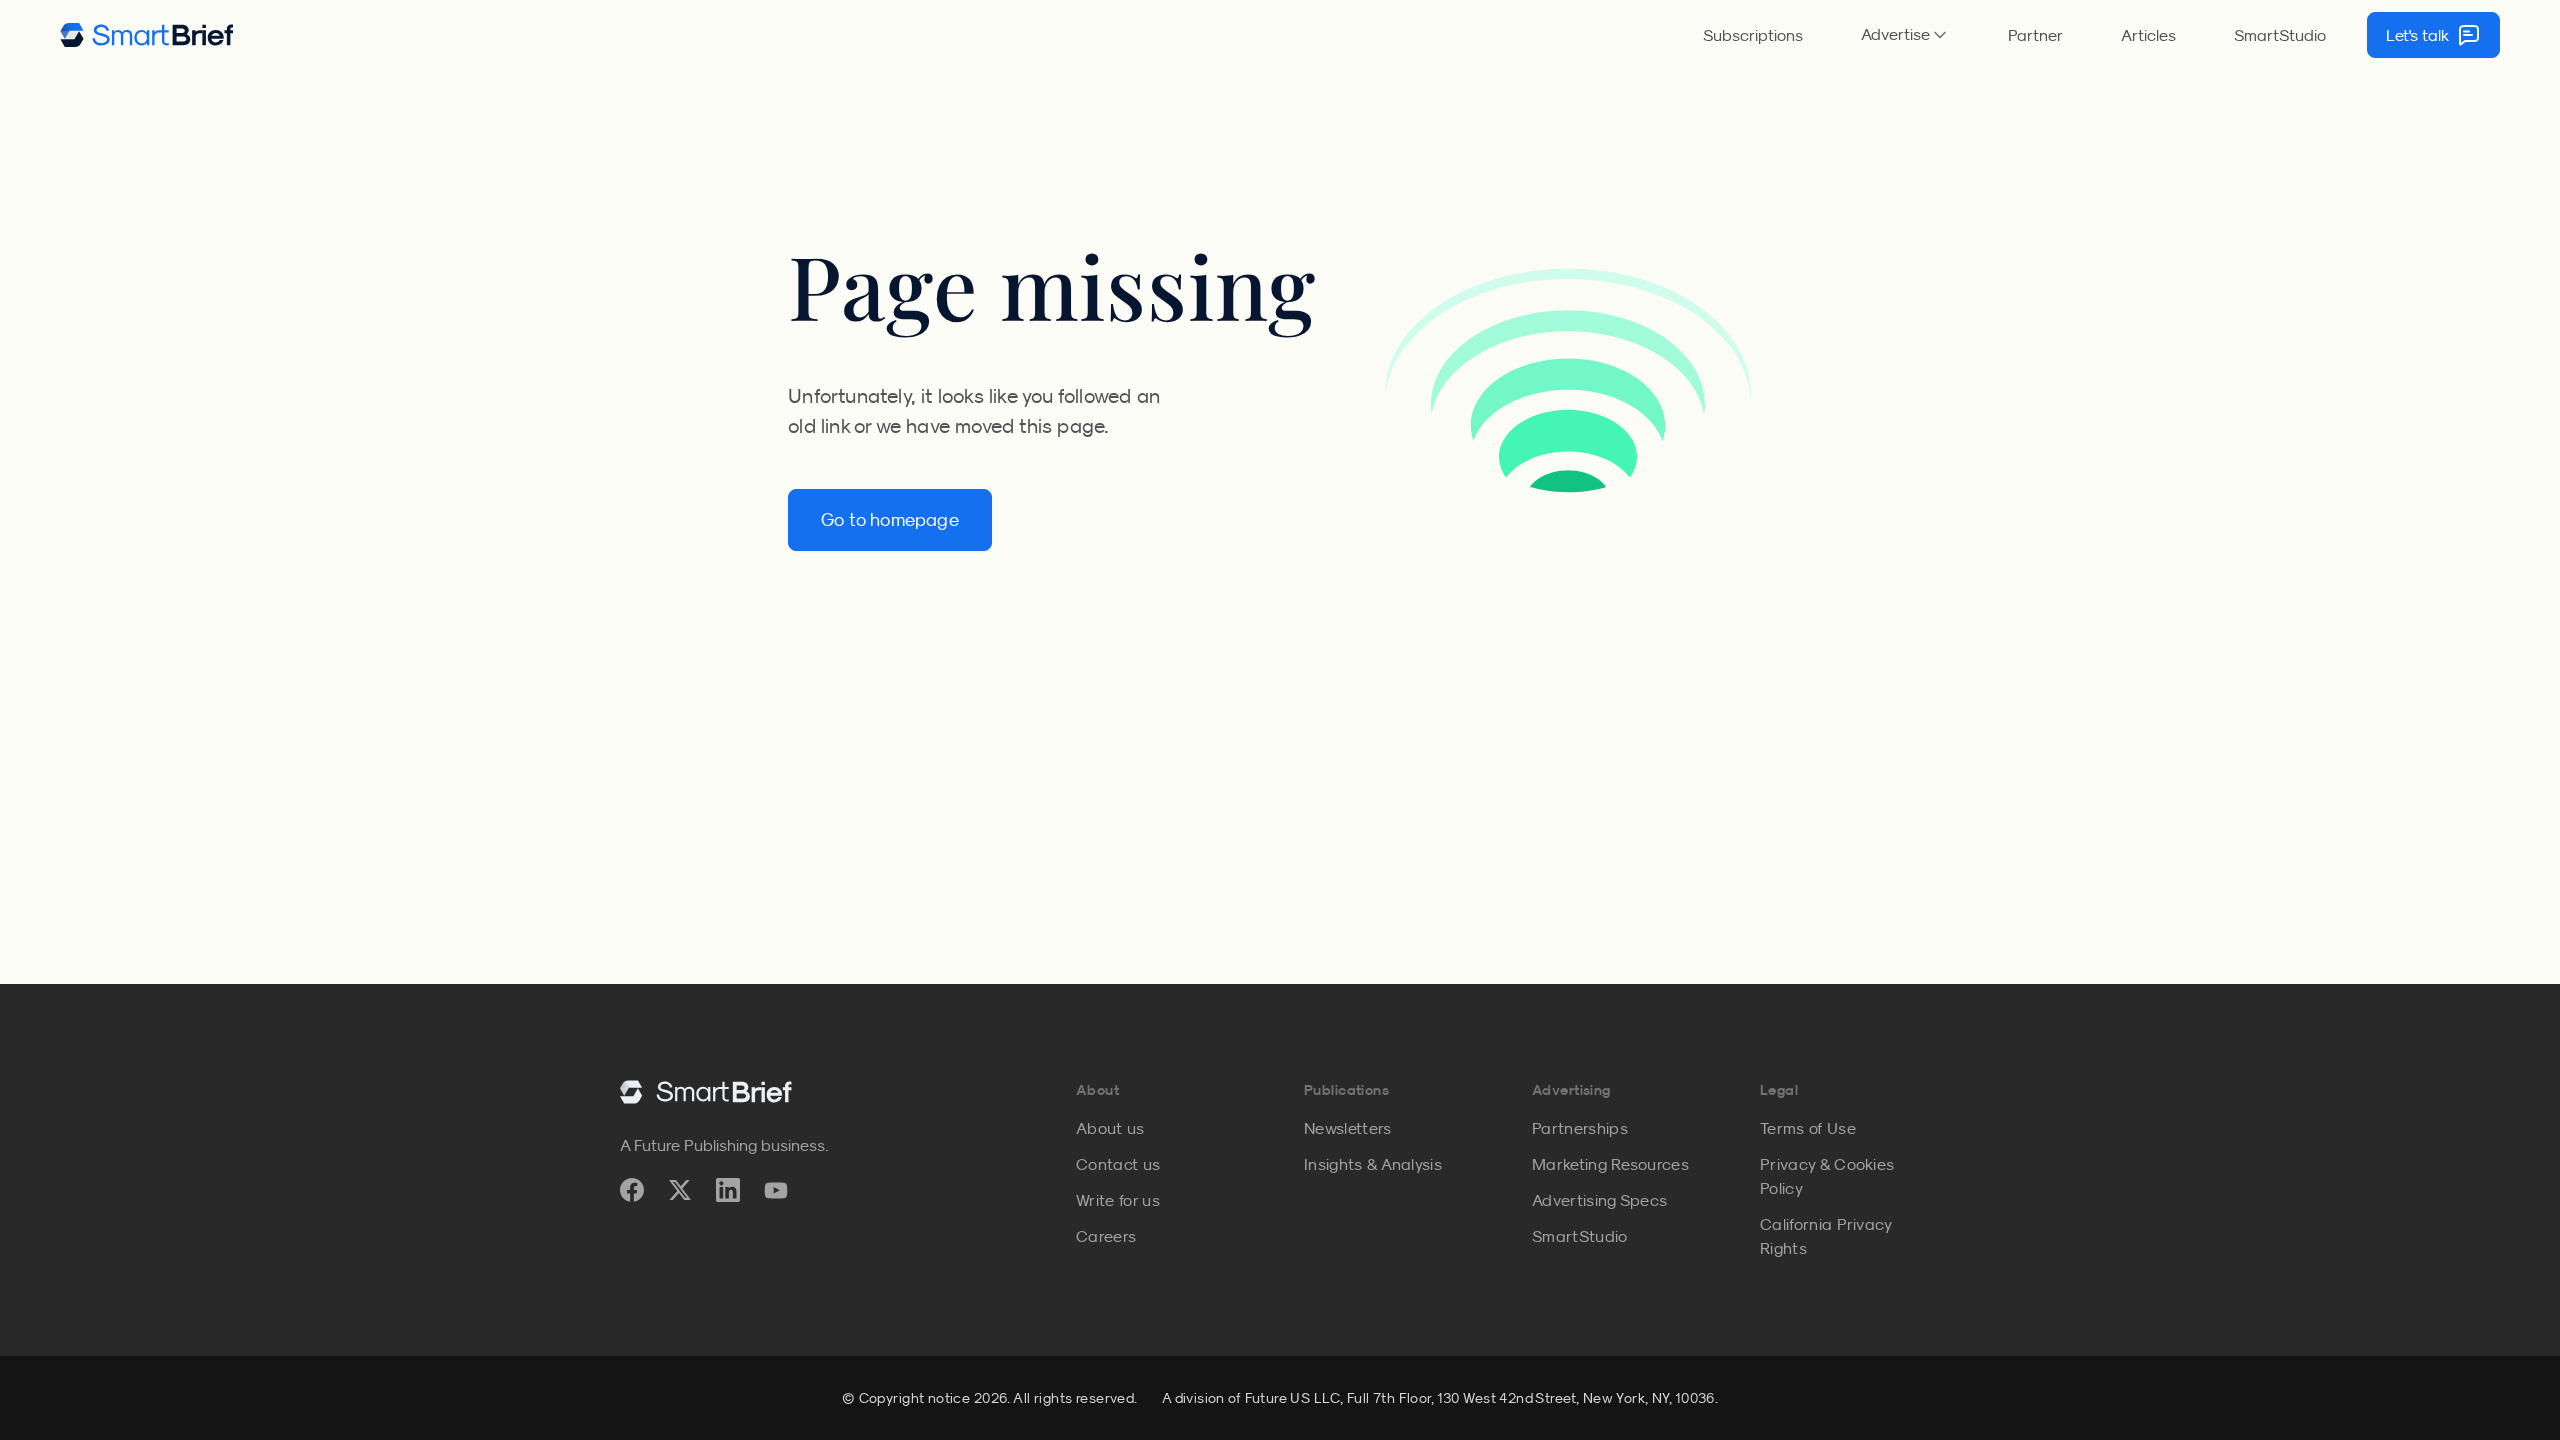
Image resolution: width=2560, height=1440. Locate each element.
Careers (1106, 1236)
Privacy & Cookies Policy (1827, 1176)
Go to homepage (890, 520)
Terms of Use (1808, 1128)
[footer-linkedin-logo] (728, 1190)
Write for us (1118, 1200)
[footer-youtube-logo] (776, 1190)
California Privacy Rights (1826, 1236)
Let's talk (2417, 35)
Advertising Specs (1599, 1200)
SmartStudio (2280, 35)
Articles (2148, 35)
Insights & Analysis (1373, 1164)
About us (1110, 1128)
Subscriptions (1753, 35)
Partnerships (1580, 1128)
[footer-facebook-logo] (632, 1190)
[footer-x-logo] (680, 1190)
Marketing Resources (1610, 1164)
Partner (2035, 35)
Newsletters (1348, 1128)
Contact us (1118, 1164)
